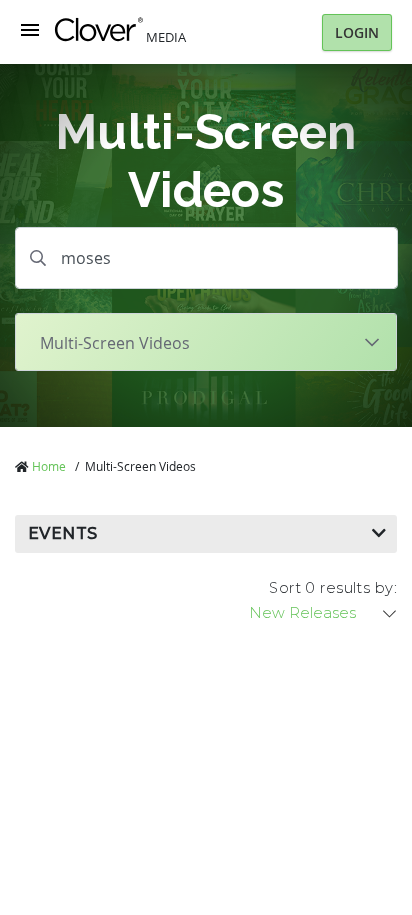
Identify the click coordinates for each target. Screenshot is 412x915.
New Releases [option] (302, 613)
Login (357, 32)
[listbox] (324, 613)
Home (49, 466)
